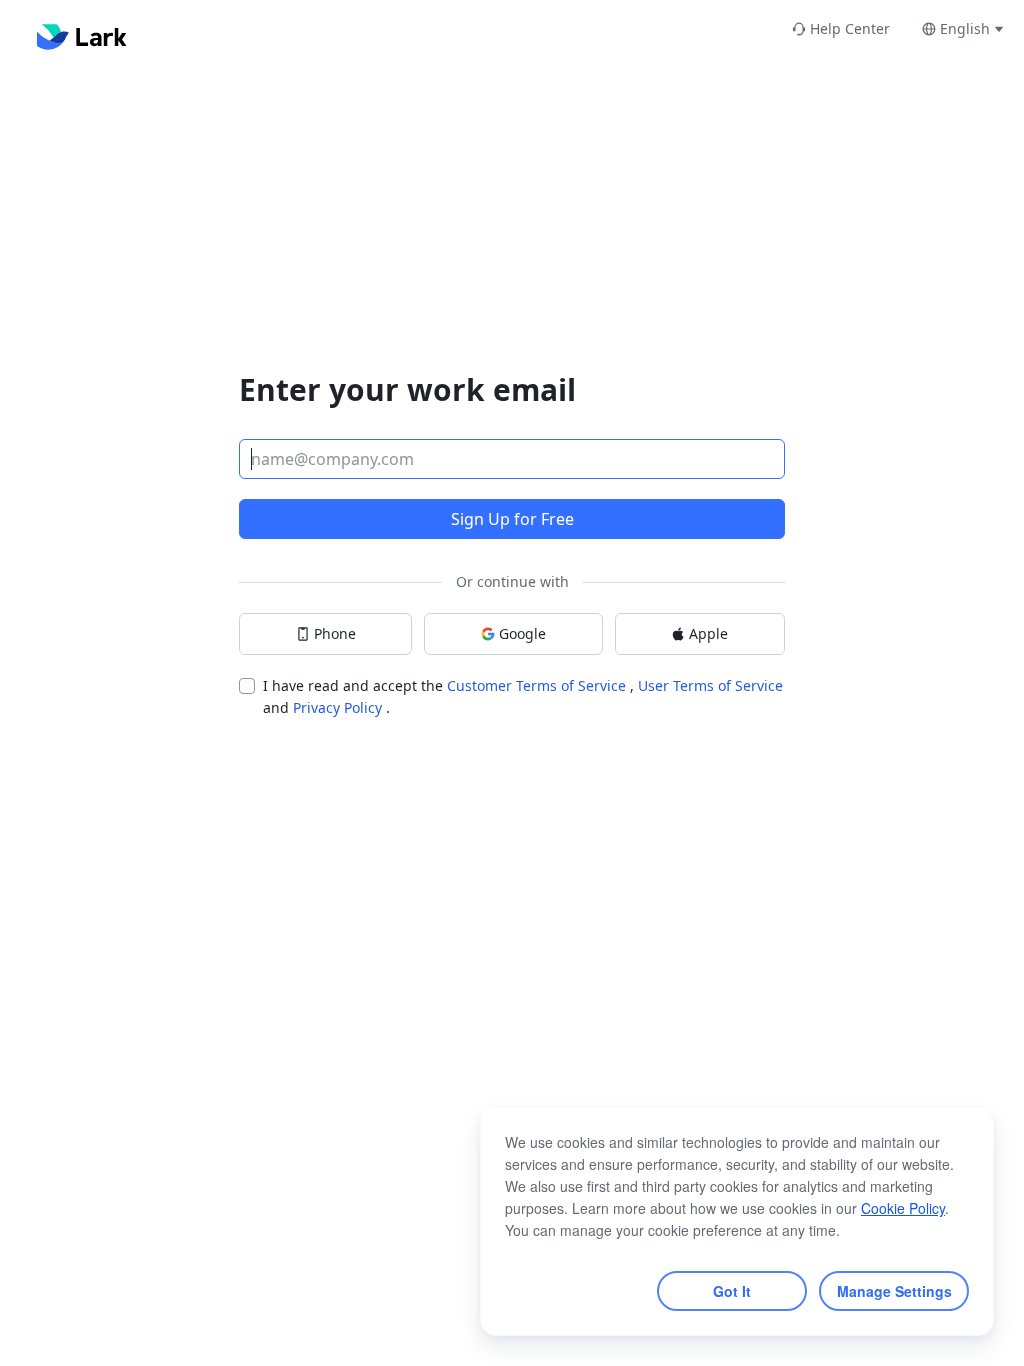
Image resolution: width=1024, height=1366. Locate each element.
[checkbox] (247, 686)
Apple (708, 633)
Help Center (850, 28)
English (965, 28)
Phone (335, 633)
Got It (732, 1291)
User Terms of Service (710, 685)
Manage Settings (894, 1291)
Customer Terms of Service (538, 685)
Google (522, 633)
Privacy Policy (339, 707)
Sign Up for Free (512, 519)
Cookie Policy (903, 1208)
